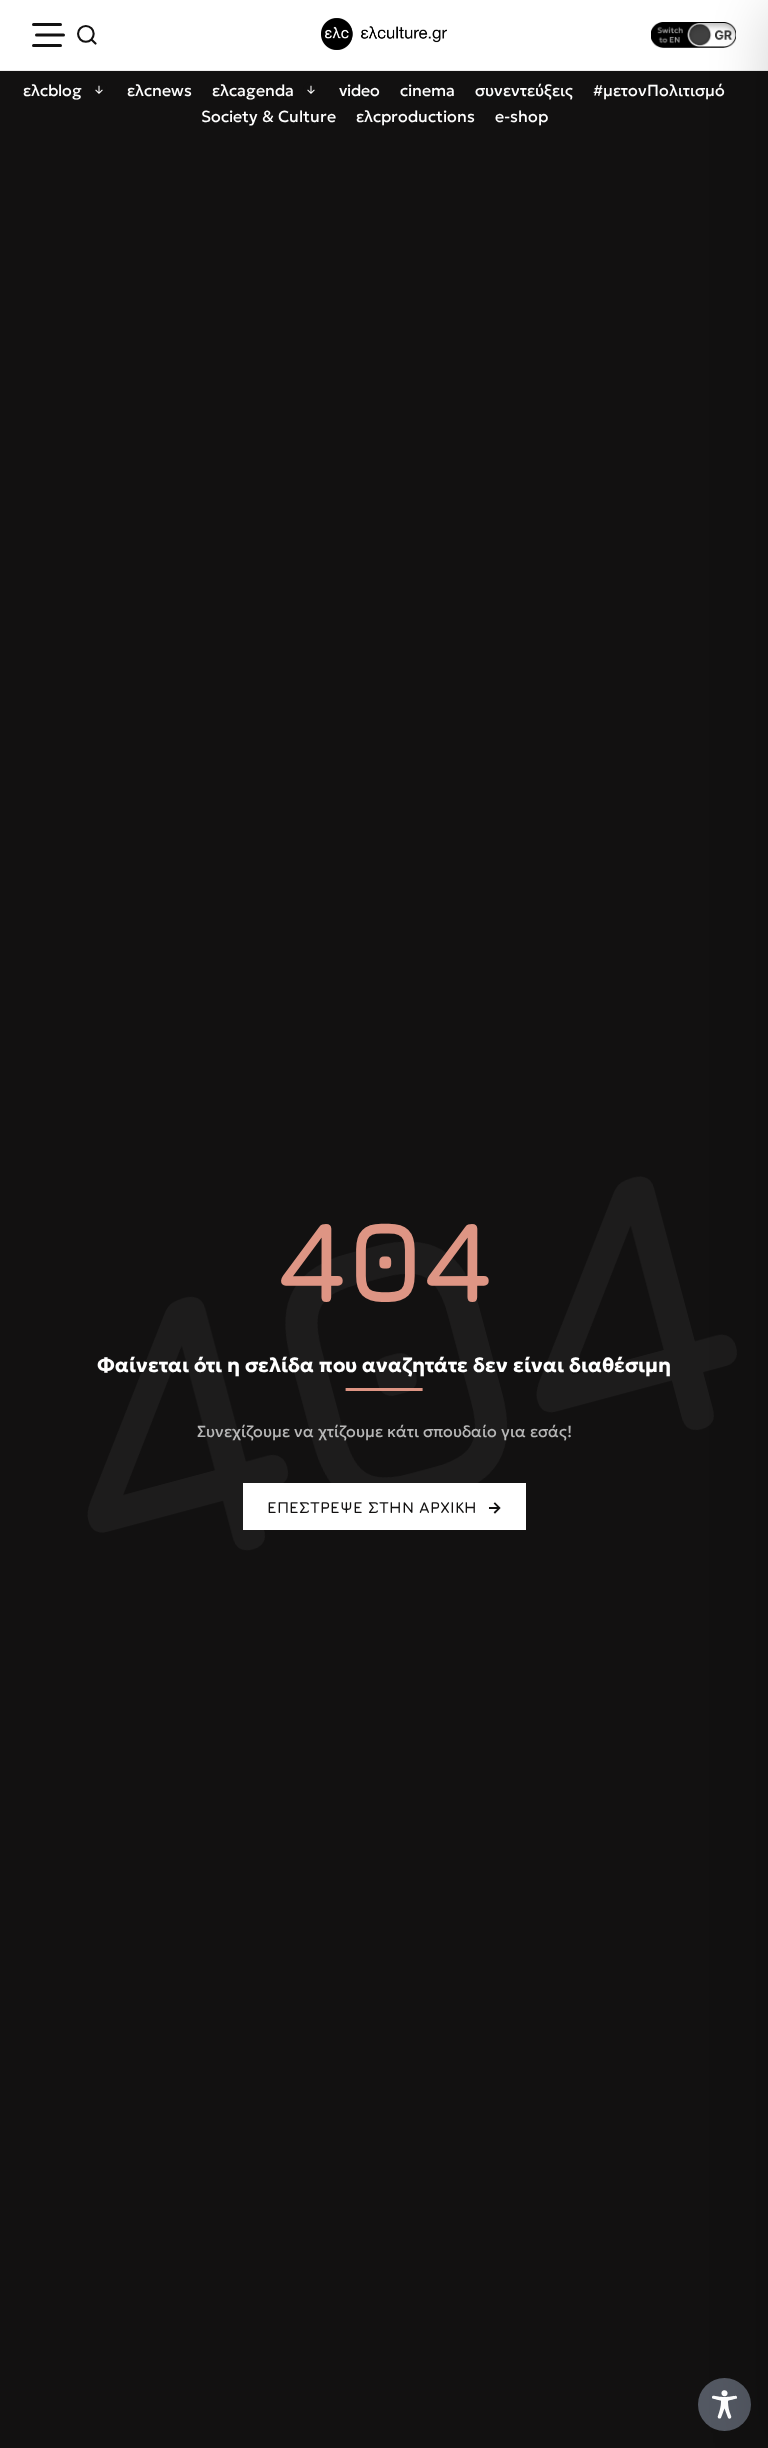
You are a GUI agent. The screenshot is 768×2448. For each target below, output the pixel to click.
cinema (427, 90)
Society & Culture (268, 116)
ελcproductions (415, 116)
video (359, 90)
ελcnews (159, 90)
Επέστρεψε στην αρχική (372, 1507)
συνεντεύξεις (524, 90)
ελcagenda (253, 90)
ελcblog (52, 90)
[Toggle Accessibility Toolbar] (724, 2404)
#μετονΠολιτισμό (659, 90)
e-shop (521, 116)
